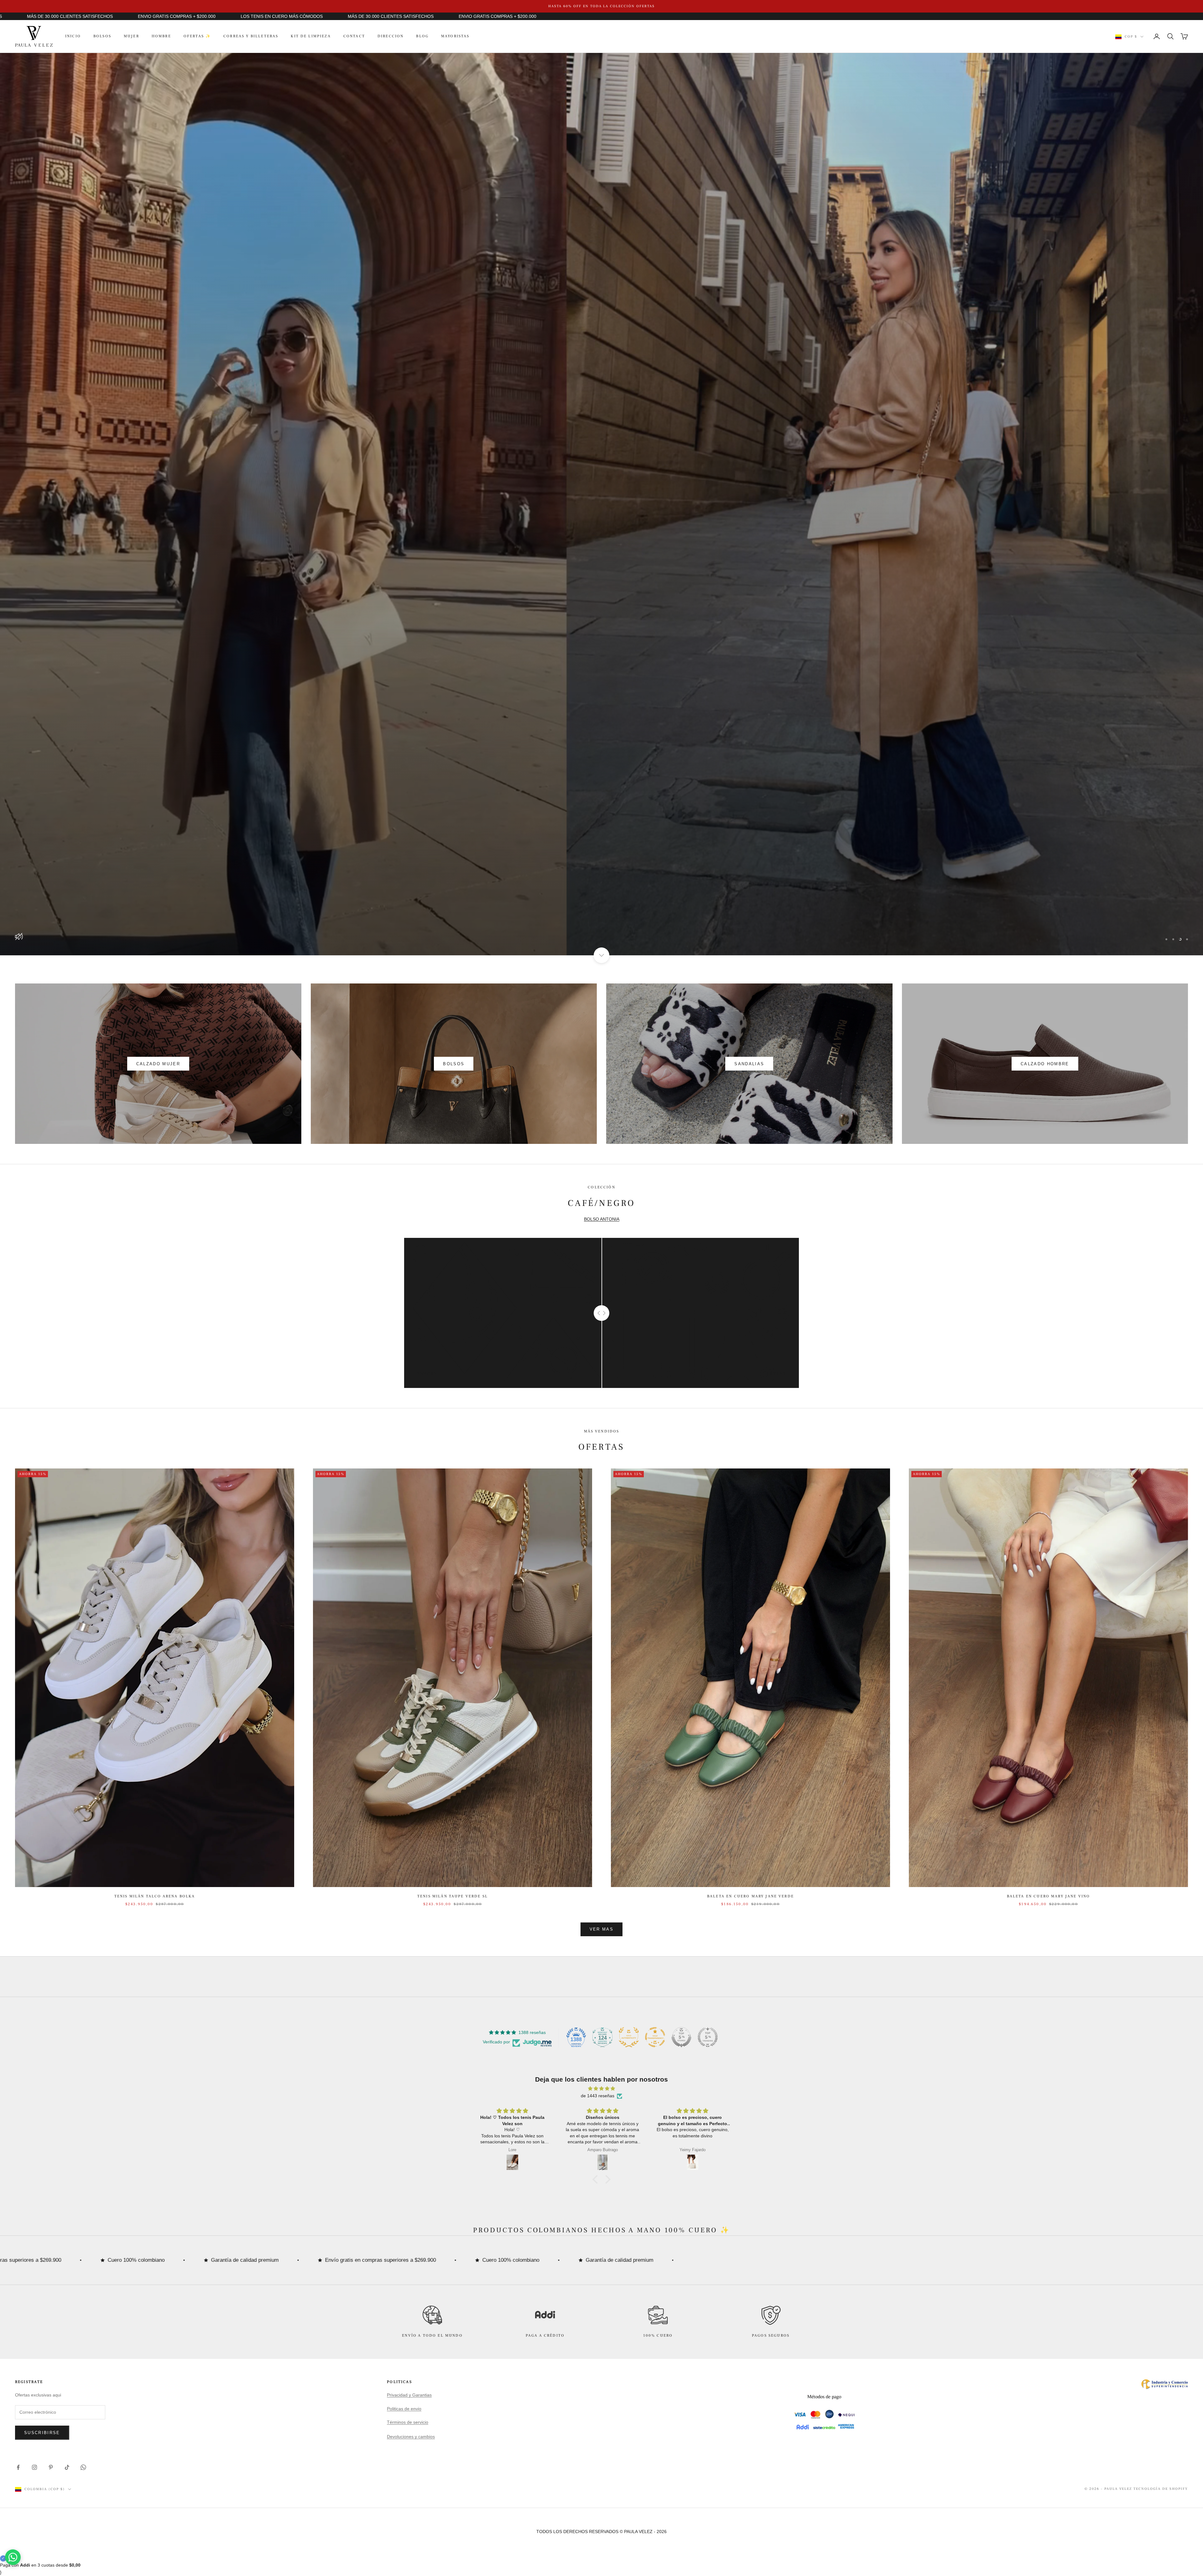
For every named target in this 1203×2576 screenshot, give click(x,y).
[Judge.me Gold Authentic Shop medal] (629, 2037)
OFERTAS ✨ (197, 36)
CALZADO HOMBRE (1045, 1064)
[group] (601, 504)
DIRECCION (391, 36)
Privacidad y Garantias (409, 2395)
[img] (601, 2088)
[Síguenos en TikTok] (67, 2467)
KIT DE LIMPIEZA (311, 36)
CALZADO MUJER (158, 1064)
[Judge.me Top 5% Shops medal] (681, 2037)
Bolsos (102, 36)
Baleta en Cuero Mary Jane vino (1049, 1896)
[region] (601, 504)
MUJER (131, 36)
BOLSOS (454, 1064)
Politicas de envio (404, 2409)
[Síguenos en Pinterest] (51, 2467)
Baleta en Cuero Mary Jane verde (750, 1896)
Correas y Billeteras (251, 36)
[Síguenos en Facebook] (18, 2467)
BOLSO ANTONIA (602, 1219)
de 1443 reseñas (598, 2096)
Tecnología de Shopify (1161, 2489)
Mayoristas (455, 36)
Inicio (73, 36)
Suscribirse (42, 2433)
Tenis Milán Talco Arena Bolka (155, 1896)
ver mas (601, 1929)
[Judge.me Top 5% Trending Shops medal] (708, 2037)
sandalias (749, 1064)
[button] (597, 2179)
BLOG (422, 36)
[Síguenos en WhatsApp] (83, 2467)
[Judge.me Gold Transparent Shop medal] (655, 2037)
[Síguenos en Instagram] (34, 2467)
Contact (354, 36)
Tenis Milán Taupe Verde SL (453, 1896)
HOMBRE (161, 36)
